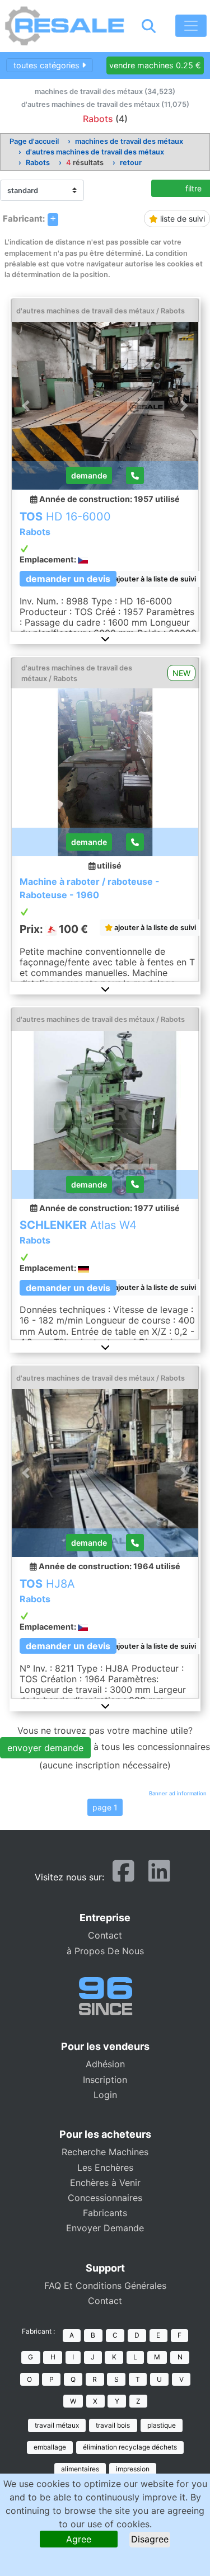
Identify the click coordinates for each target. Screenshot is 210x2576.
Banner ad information (178, 1793)
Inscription (105, 2080)
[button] (105, 639)
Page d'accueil (34, 141)
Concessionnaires (105, 2198)
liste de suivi (181, 219)
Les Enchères (105, 2167)
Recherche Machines (105, 2152)
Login (105, 2095)
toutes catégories (48, 65)
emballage (50, 2447)
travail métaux (57, 2425)
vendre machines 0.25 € (155, 65)
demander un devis (68, 579)
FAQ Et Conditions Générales (105, 2286)
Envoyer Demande (105, 2228)
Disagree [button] (150, 2539)
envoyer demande (45, 1748)
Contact (105, 1935)
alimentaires (80, 2469)
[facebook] (123, 1876)
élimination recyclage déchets (130, 2447)
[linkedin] (159, 1876)
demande (89, 475)
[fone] (135, 475)
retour (131, 163)
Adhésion (105, 2064)
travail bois (113, 2425)
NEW (181, 673)
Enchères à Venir (105, 2183)
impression (133, 2469)
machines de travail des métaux (129, 141)
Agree (79, 2539)
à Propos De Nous (105, 1951)
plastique (162, 2425)
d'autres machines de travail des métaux (95, 152)
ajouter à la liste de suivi (154, 579)
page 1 (105, 1807)
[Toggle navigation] (191, 26)
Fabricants (105, 2213)
